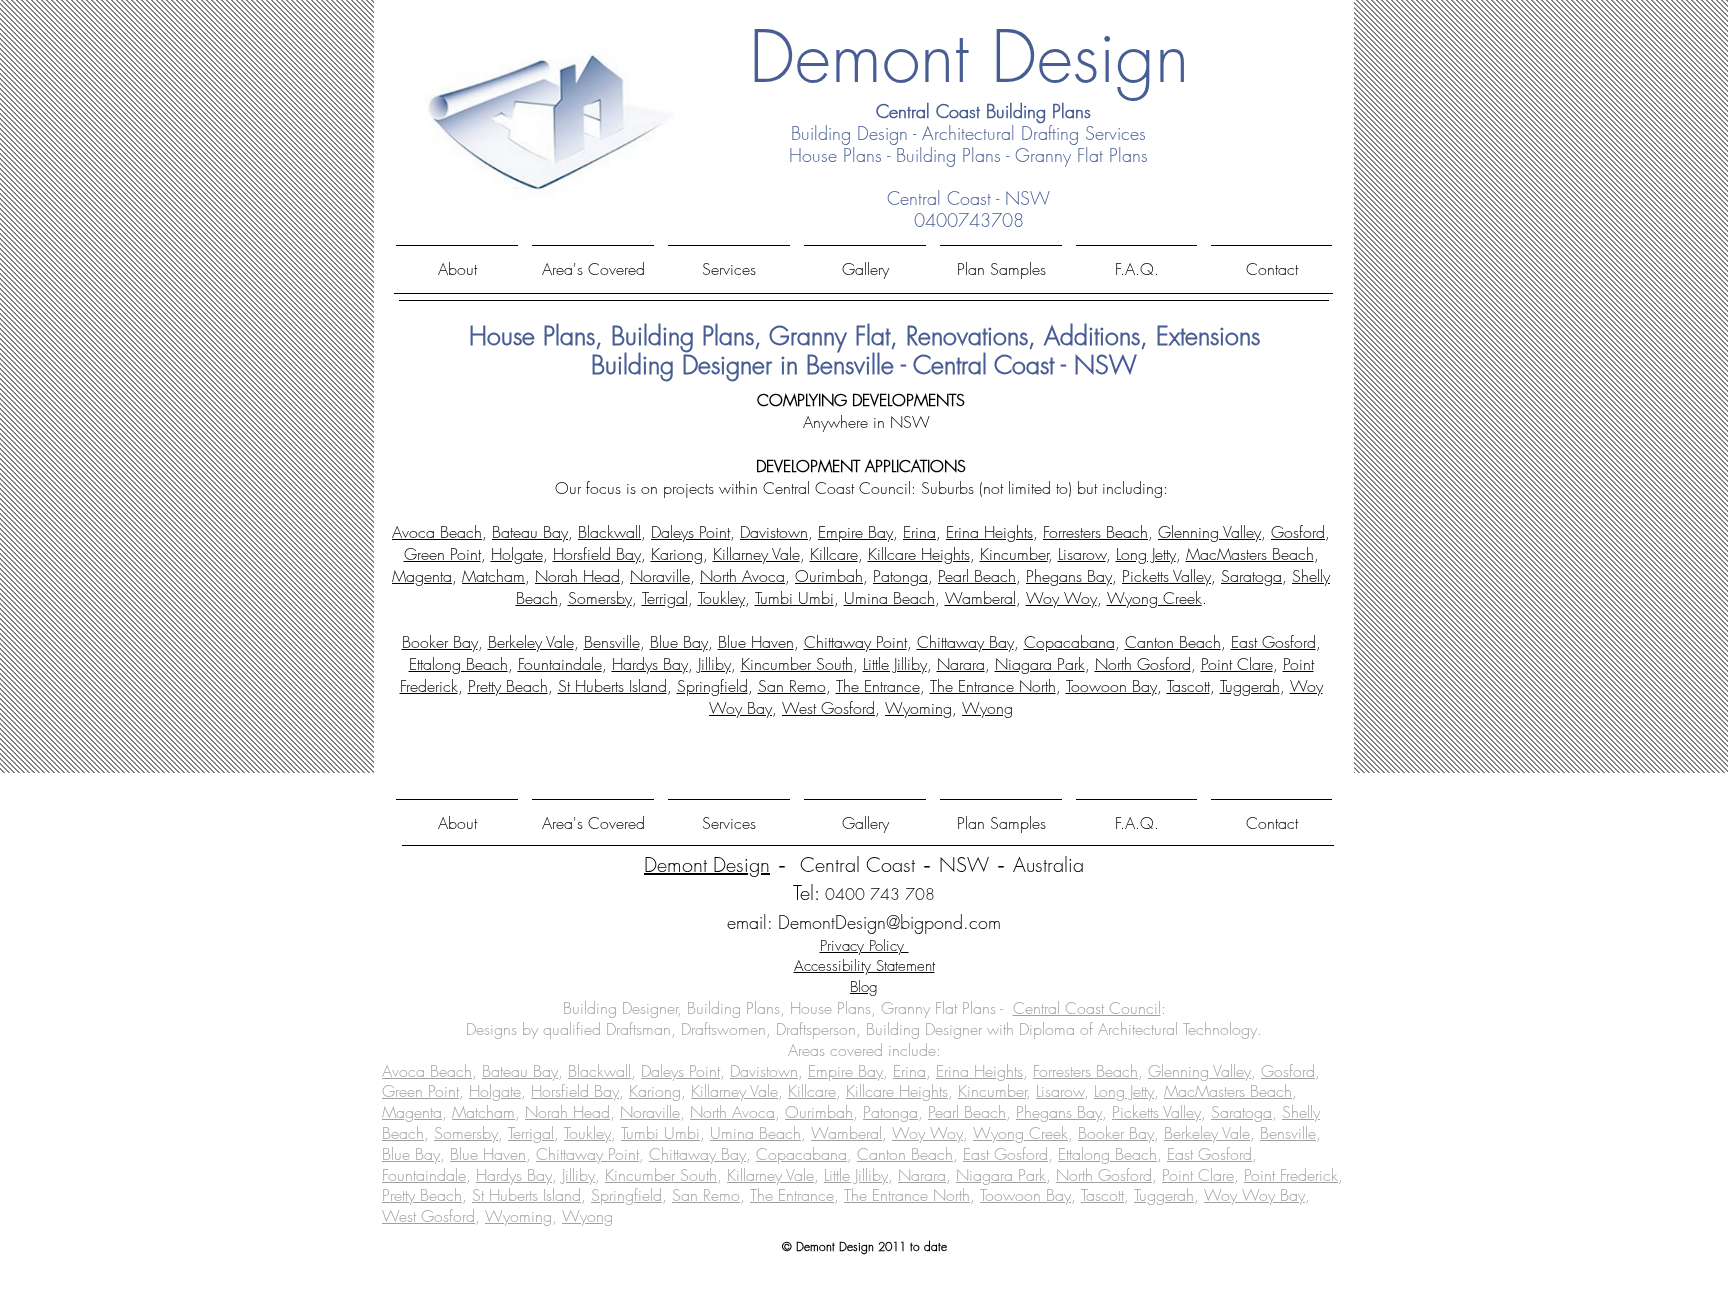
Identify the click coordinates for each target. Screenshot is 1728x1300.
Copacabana (1069, 642)
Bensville (612, 642)
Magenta (422, 576)
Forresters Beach (1095, 532)
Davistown (774, 532)
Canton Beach (1173, 642)
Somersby (600, 598)
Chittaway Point (855, 642)
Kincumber (1014, 554)
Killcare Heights (919, 554)
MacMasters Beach (1250, 554)
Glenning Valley (1209, 532)
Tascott (1188, 686)
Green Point (442, 554)
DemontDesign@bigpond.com (889, 922)
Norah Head (577, 576)
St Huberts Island (612, 686)
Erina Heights (989, 532)
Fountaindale (560, 664)
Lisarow (1082, 554)
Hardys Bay (650, 664)
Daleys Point (690, 532)
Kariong (677, 554)
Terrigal (665, 598)
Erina (919, 532)
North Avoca (742, 576)
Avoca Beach (437, 532)
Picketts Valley (1166, 576)
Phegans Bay (1069, 576)
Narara (961, 664)
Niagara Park (1040, 664)
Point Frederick (1291, 1175)
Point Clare (1237, 664)
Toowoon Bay (1111, 686)
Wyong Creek (1154, 598)
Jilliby (714, 664)
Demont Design (707, 864)
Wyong (987, 708)
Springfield (712, 686)
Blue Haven (756, 642)
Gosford (1298, 532)
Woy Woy (1061, 598)
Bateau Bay (530, 532)
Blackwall (609, 532)
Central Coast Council (1087, 1008)
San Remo (792, 686)
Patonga (900, 576)
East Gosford (1273, 642)
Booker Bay (440, 642)
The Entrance (878, 686)
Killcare (834, 554)
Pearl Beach (977, 576)
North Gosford (1143, 664)
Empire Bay (855, 532)
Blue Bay (679, 642)
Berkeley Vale (531, 642)
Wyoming (918, 708)
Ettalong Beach (458, 664)
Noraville (660, 576)
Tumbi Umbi (794, 598)
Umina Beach (889, 598)
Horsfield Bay (597, 554)
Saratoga (1251, 576)
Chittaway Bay (965, 642)
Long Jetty (1146, 554)
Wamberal (980, 598)
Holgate (517, 554)
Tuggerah (1250, 686)
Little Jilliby (895, 664)
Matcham (493, 576)
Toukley (721, 598)
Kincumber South (797, 664)
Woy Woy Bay (1254, 1195)
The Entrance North (993, 686)
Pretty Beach (508, 686)
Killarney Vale (756, 554)
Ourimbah (829, 576)
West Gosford (828, 708)
